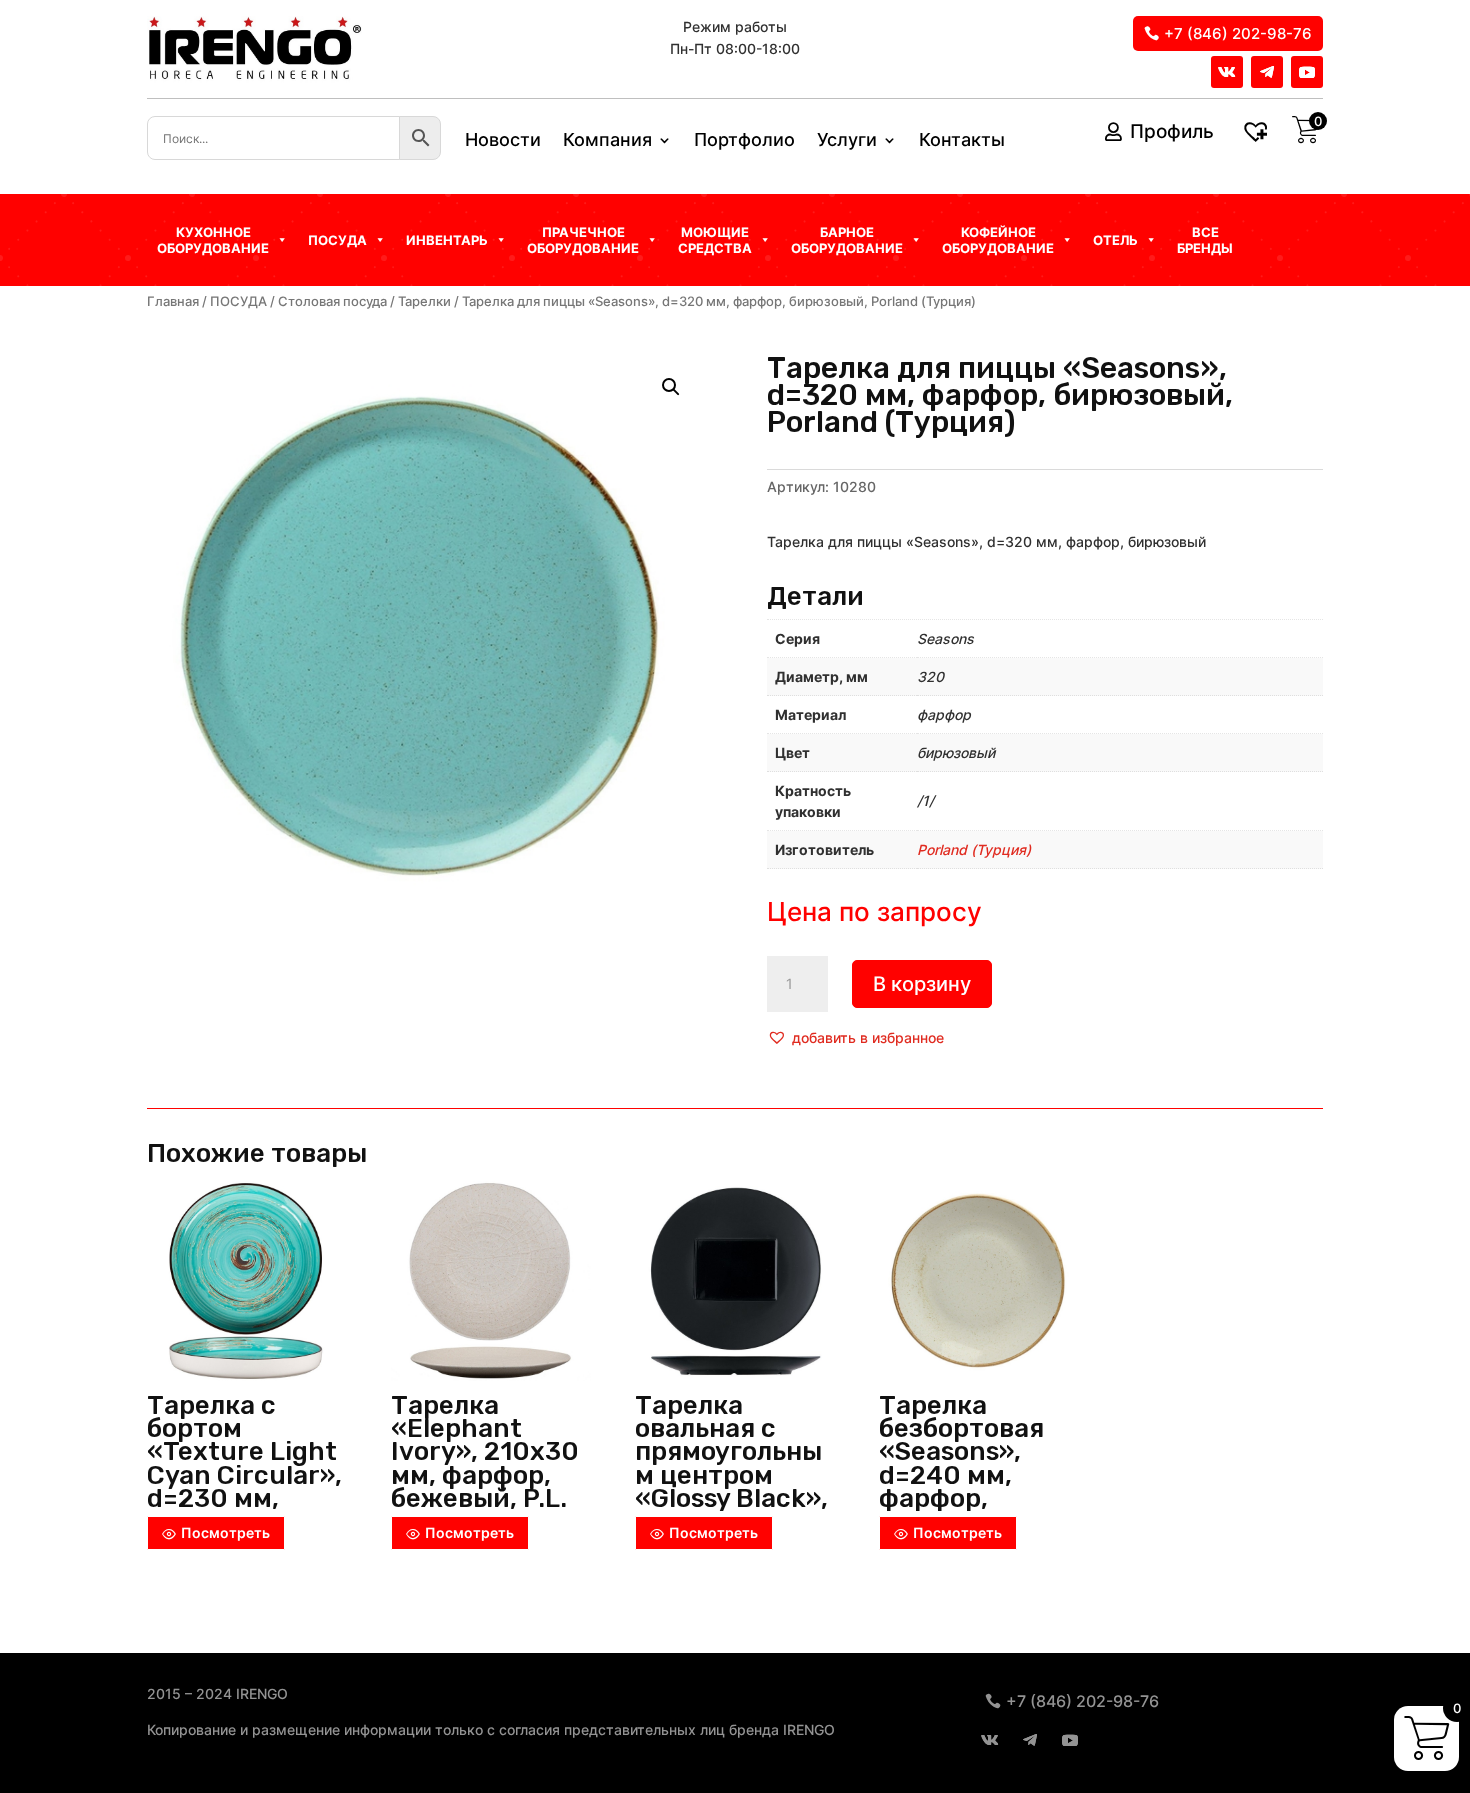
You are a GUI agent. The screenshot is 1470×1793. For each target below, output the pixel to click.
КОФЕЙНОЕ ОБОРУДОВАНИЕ (998, 240)
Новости (503, 141)
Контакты (962, 141)
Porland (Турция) (974, 849)
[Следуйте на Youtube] (1307, 72)
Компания (607, 141)
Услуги (847, 141)
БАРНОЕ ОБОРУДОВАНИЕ (847, 240)
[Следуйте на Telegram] (1267, 72)
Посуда (337, 240)
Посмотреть (225, 1532)
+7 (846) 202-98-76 (1238, 33)
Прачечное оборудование (583, 240)
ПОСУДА (238, 301)
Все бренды (1205, 240)
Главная (173, 301)
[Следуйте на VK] (1227, 72)
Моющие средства (715, 240)
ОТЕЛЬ (1115, 240)
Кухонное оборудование (213, 240)
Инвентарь (447, 240)
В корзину (922, 984)
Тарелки (424, 301)
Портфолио (744, 141)
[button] (855, 1038)
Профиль (1172, 131)
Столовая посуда (332, 301)
